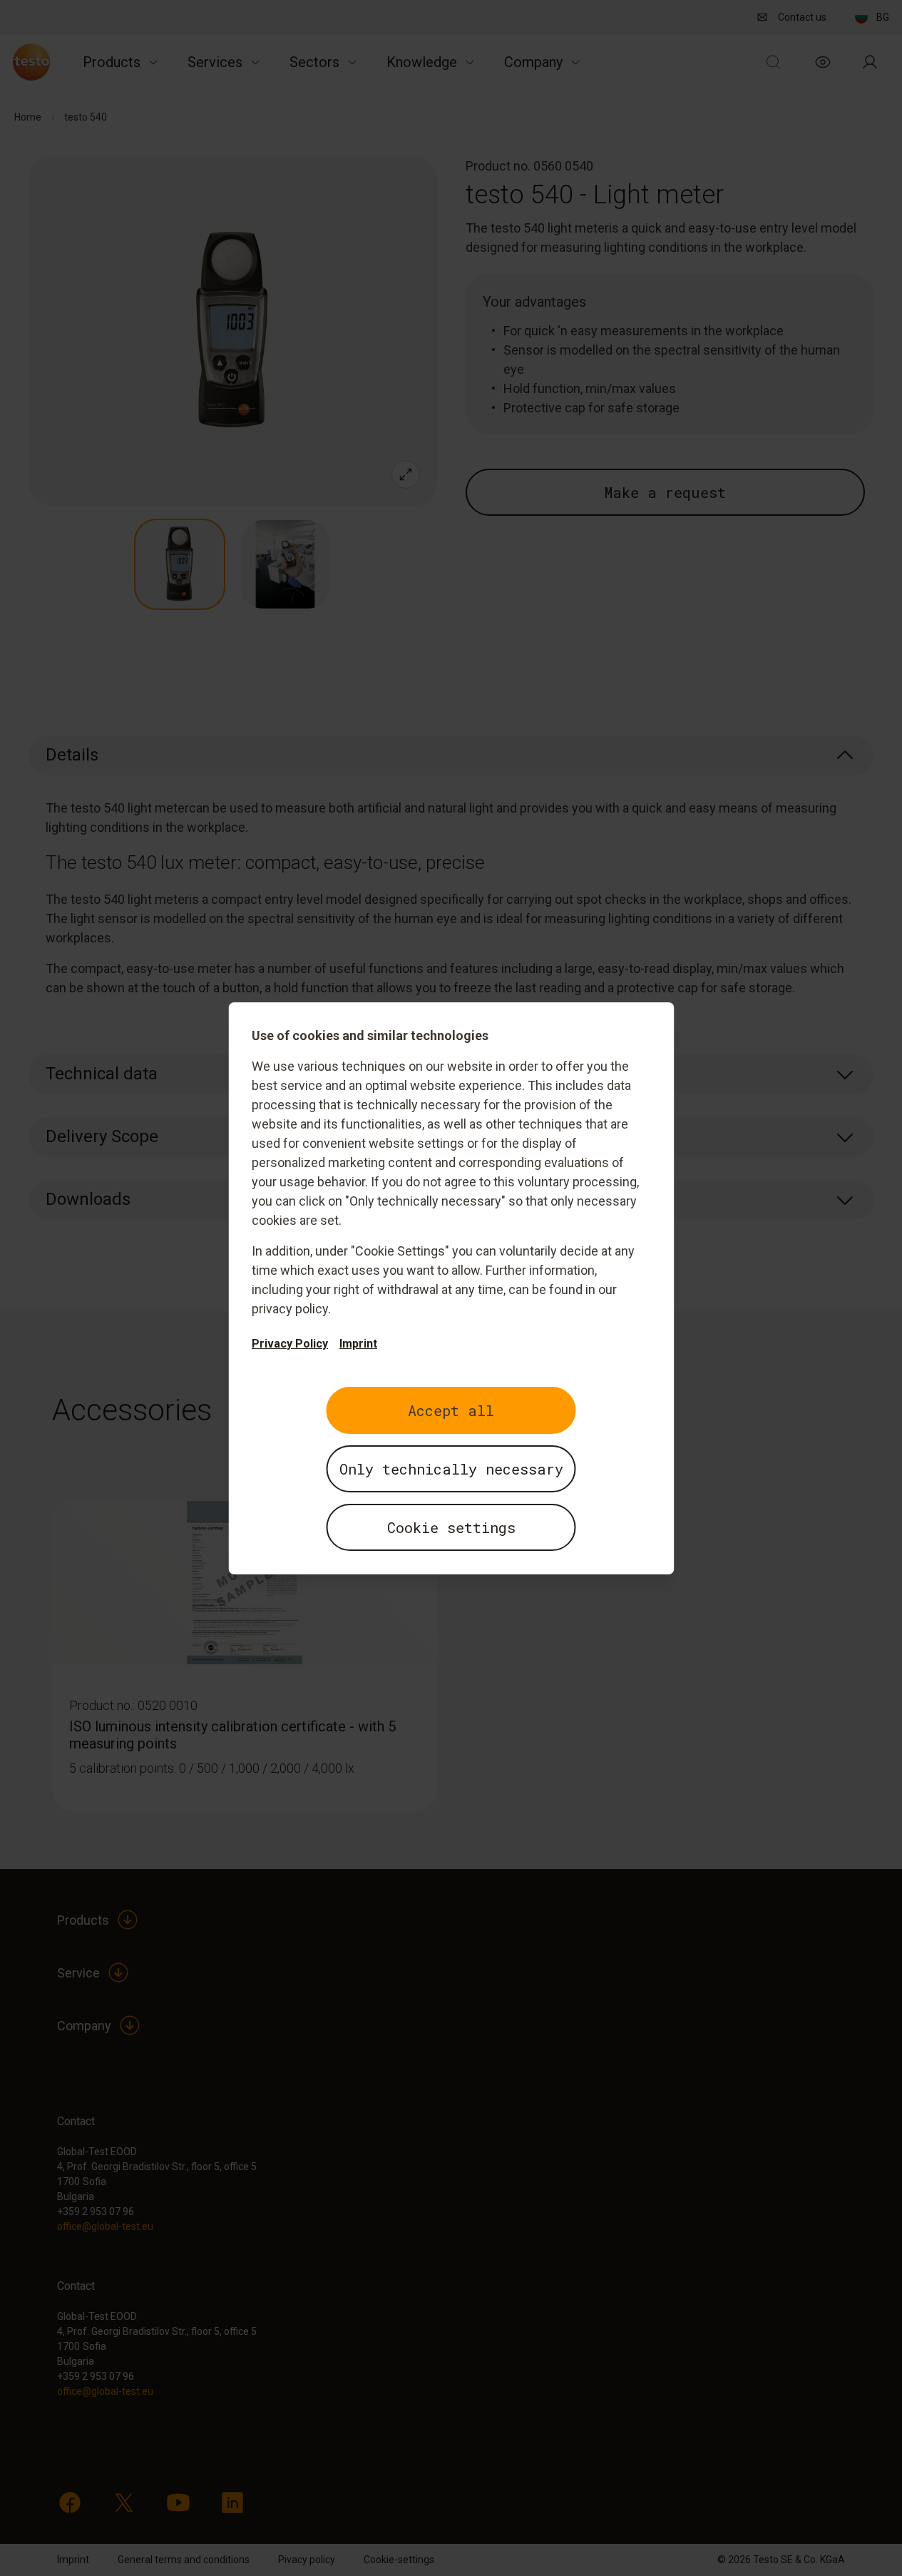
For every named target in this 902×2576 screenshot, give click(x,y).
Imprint (358, 1344)
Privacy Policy (290, 1344)
